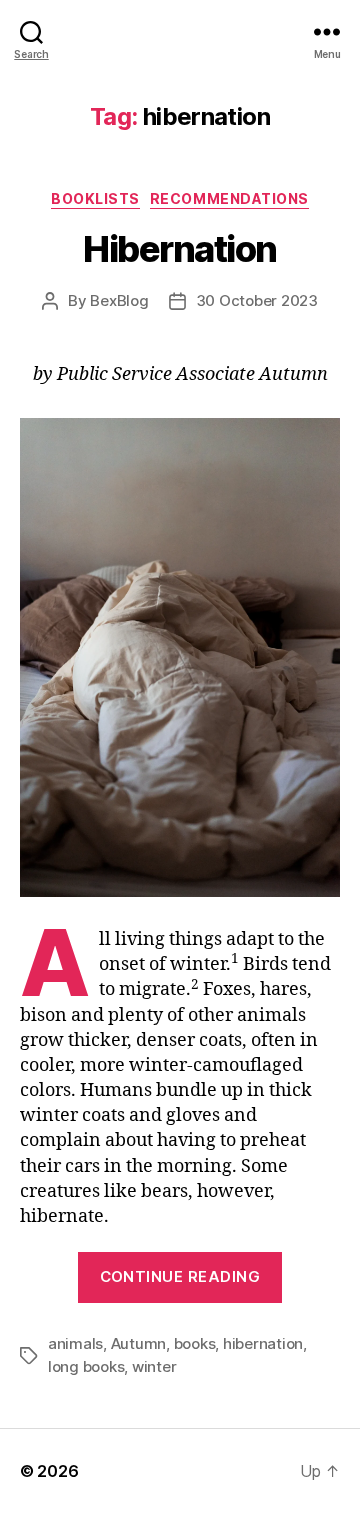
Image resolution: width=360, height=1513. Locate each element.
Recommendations (229, 198)
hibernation (263, 1343)
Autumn (138, 1343)
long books (86, 1366)
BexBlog (119, 300)
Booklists (95, 198)
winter (154, 1366)
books (195, 1343)
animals (75, 1343)
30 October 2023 (257, 300)
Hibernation (180, 249)
